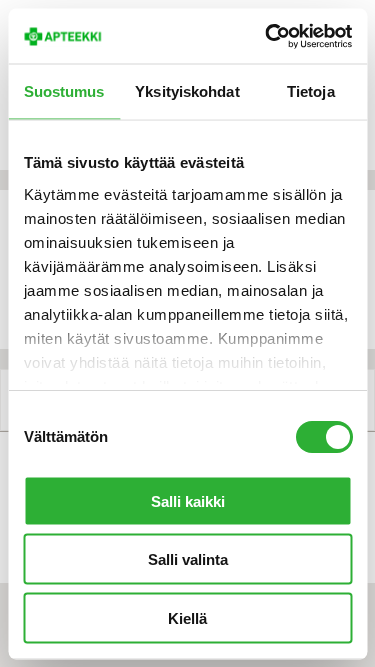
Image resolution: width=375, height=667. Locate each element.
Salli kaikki (188, 500)
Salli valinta (188, 559)
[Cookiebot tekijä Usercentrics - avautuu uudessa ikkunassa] (267, 36)
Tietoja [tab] (311, 91)
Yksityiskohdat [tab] (187, 91)
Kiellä (187, 617)
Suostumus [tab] (64, 91)
